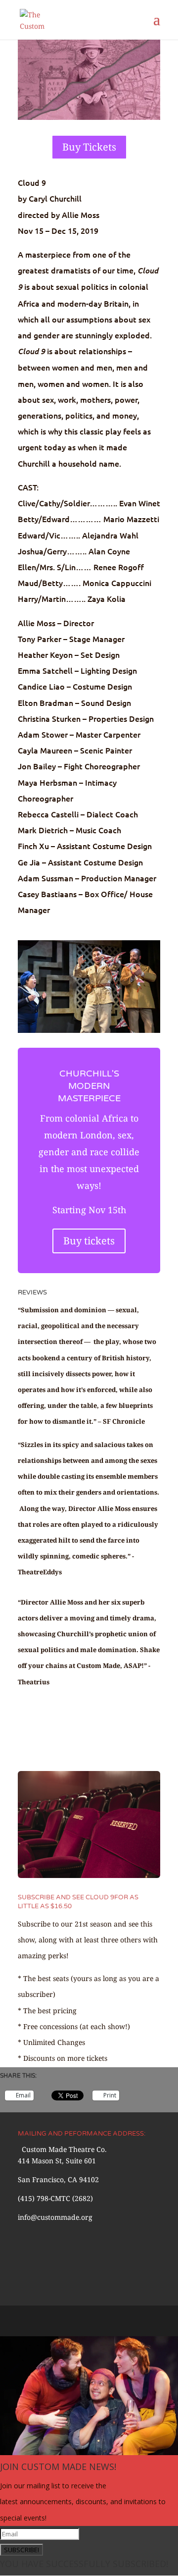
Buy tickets (89, 1241)
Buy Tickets (89, 147)
